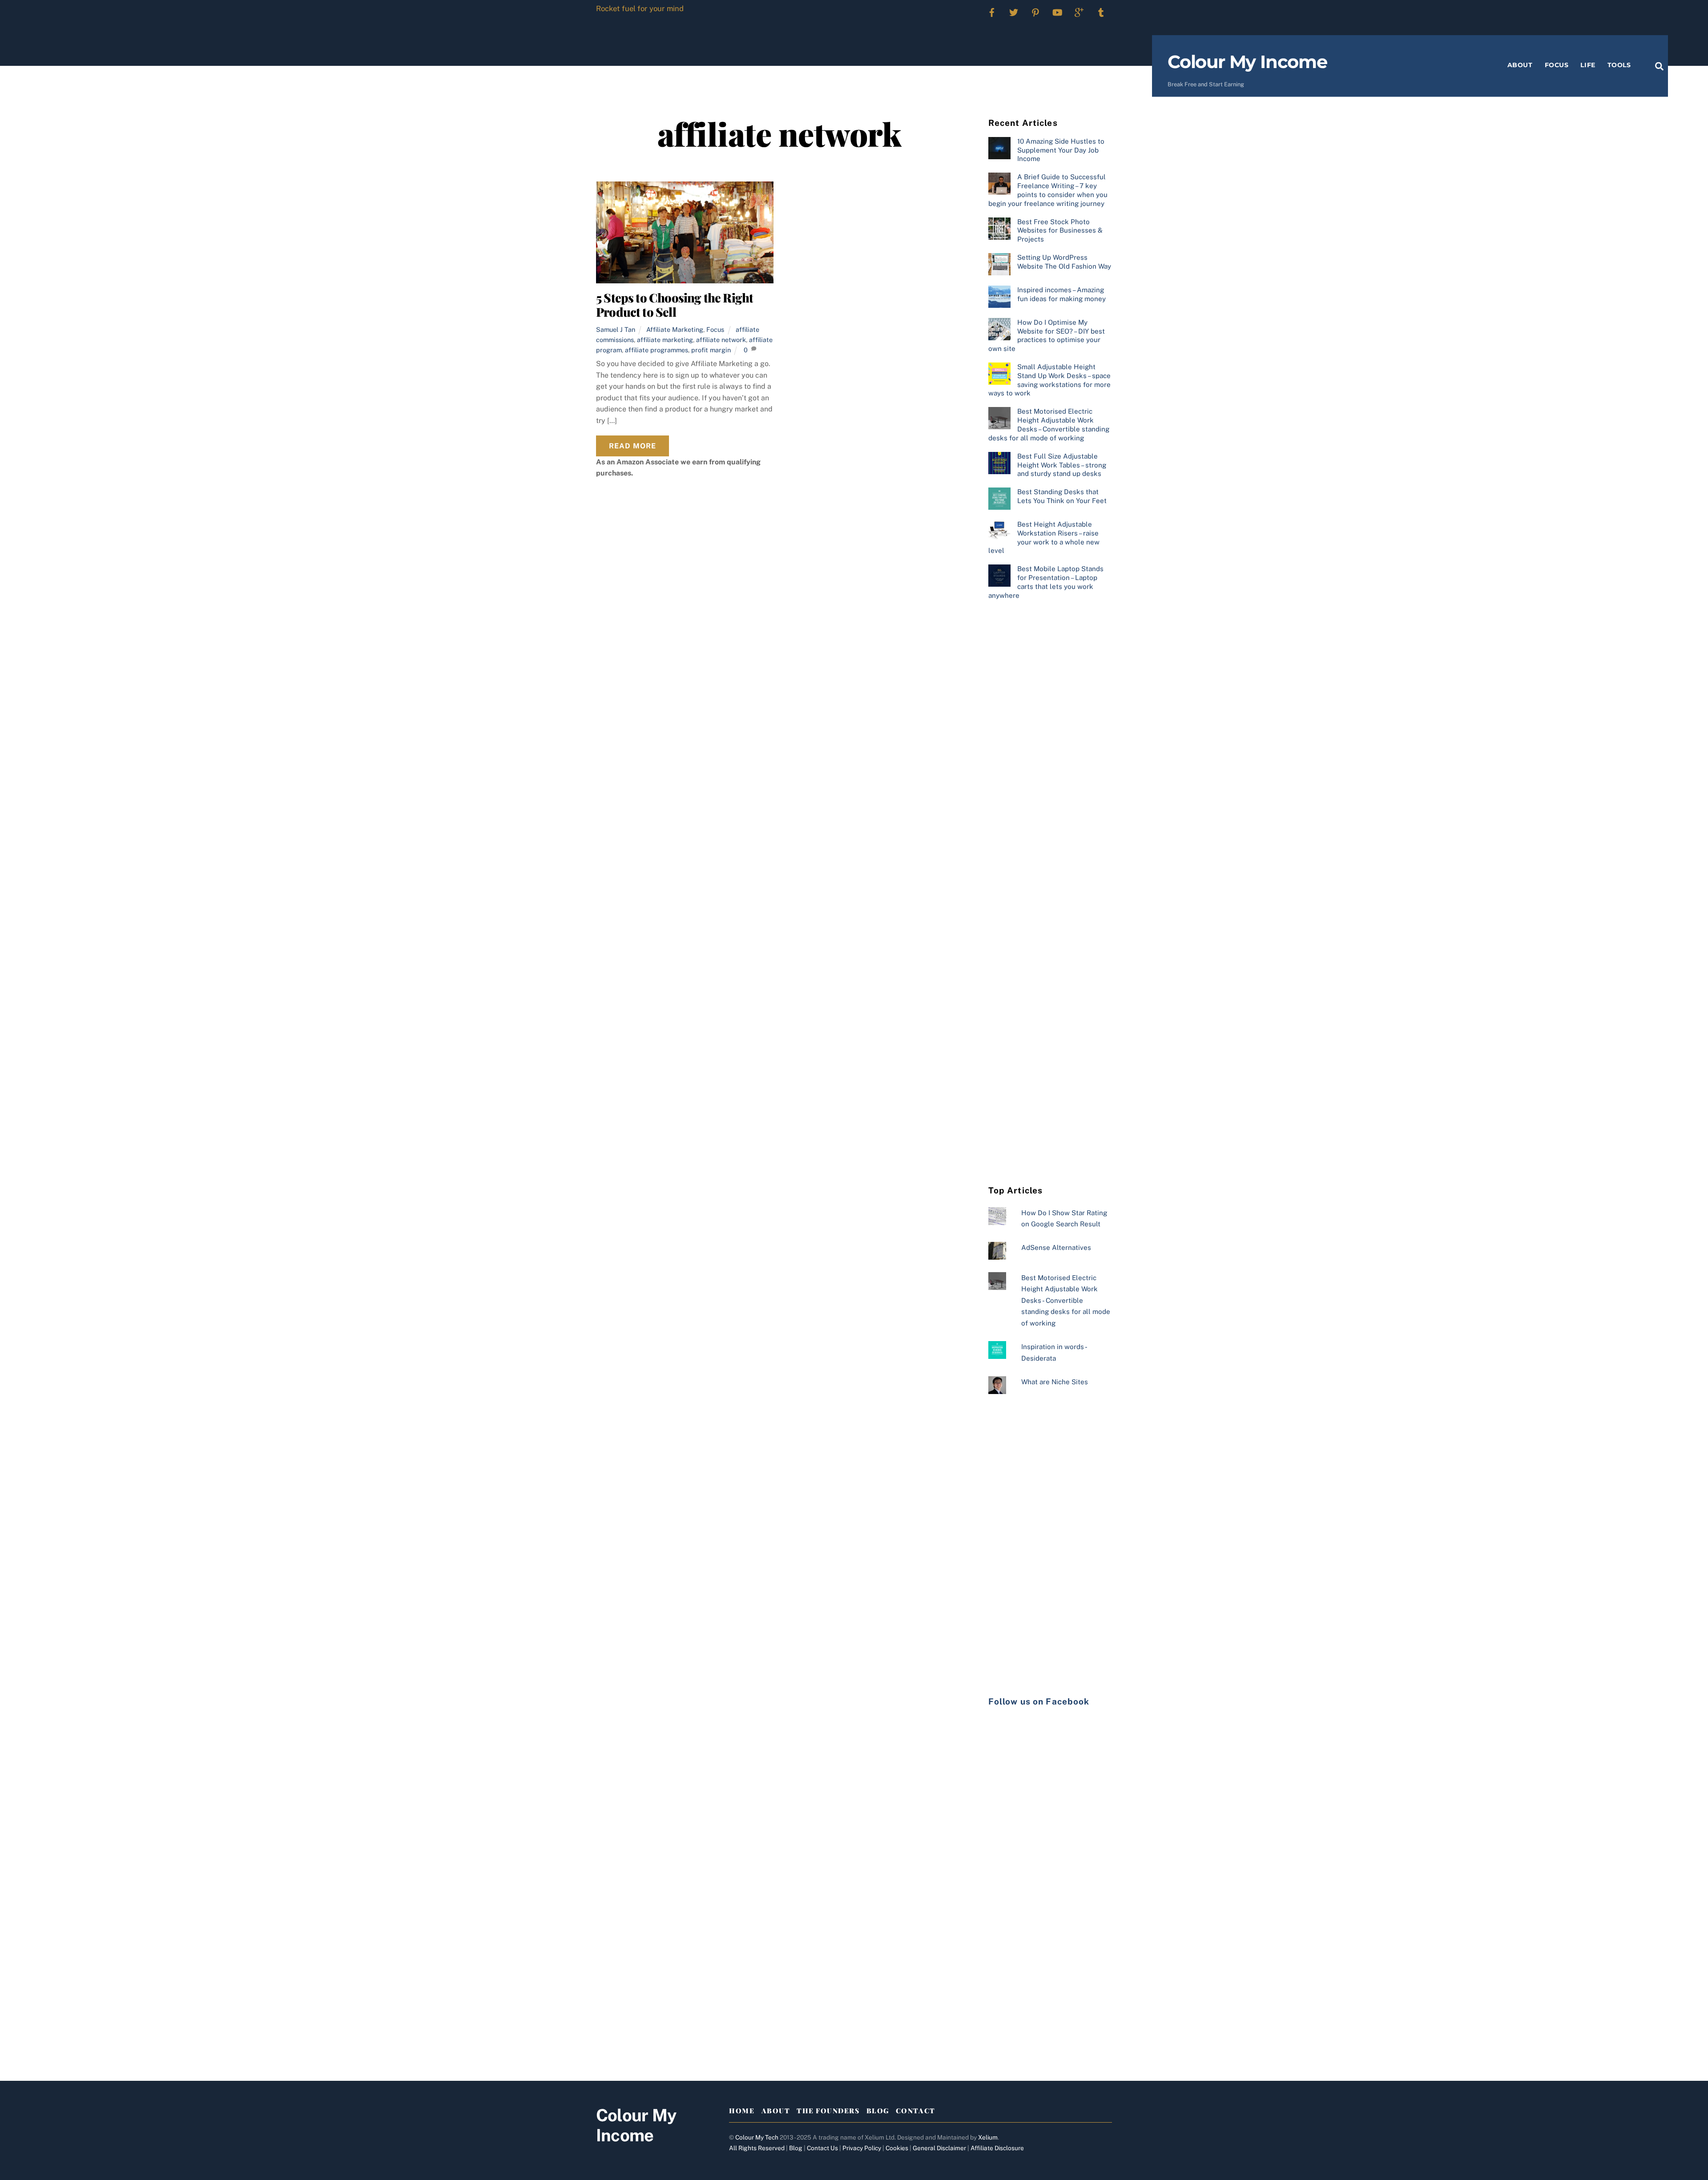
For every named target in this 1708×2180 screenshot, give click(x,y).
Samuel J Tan (616, 329)
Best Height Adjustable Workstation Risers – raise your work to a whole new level (1044, 537)
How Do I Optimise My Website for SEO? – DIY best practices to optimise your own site (1047, 335)
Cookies (897, 2148)
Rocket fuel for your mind (640, 8)
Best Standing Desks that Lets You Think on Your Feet (1062, 496)
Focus (1557, 65)
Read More (632, 446)
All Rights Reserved (757, 2148)
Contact (916, 2111)
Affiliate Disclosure (997, 2148)
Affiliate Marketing (675, 329)
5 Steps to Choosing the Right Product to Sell (675, 305)
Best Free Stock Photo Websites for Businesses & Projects (1060, 231)
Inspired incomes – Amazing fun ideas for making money (1061, 294)
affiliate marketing (665, 340)
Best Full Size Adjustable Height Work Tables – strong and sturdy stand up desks (1062, 465)
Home (742, 2111)
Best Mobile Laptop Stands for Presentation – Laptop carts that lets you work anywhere (1046, 582)
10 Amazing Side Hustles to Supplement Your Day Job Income (1061, 150)
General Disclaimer (939, 2148)
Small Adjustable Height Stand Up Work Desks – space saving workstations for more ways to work (1049, 380)
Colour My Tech (757, 2137)
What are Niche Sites (1055, 1382)
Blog (878, 2111)
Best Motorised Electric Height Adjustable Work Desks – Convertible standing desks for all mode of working (1049, 424)
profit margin (711, 350)
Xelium (988, 2137)
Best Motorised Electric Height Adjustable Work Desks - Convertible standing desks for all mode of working (1066, 1300)
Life (1588, 65)
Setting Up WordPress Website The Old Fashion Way (1064, 262)
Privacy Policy (862, 2148)
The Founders (828, 2111)
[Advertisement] (1050, 752)
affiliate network (721, 340)
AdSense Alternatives (1056, 1247)
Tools (1619, 65)
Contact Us (822, 2148)
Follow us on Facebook (1039, 1701)
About (1520, 65)
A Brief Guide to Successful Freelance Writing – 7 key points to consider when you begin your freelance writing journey (1048, 190)
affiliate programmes (657, 350)
